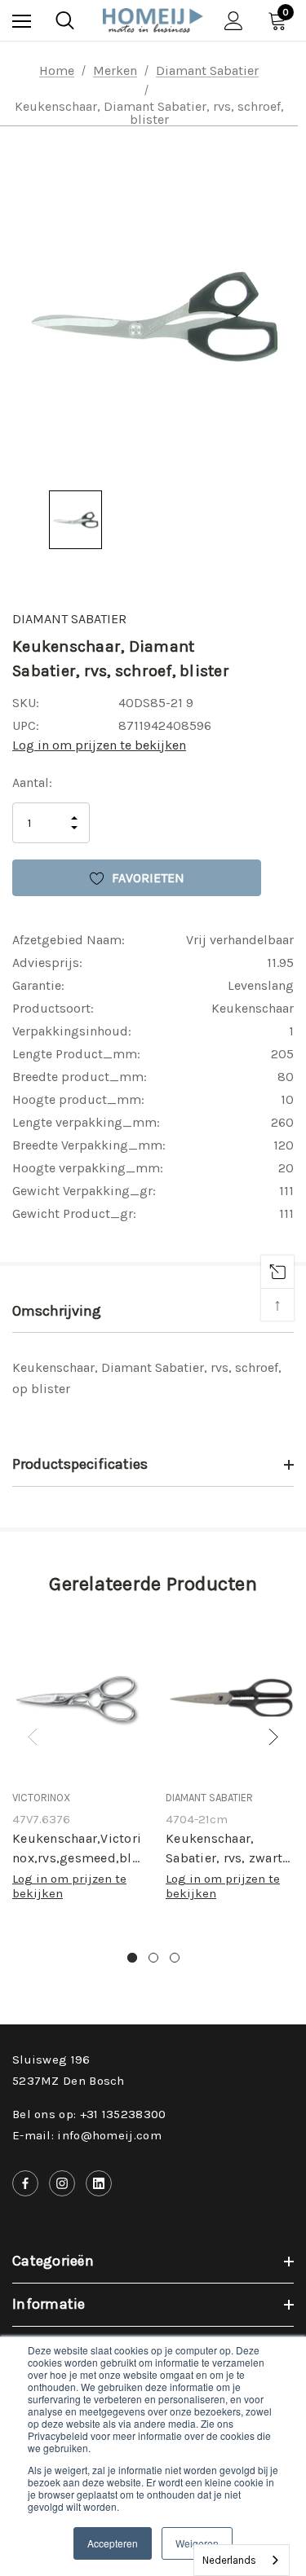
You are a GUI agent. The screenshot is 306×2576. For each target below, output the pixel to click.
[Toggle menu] (22, 21)
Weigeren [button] (197, 2543)
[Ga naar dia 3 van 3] (175, 1958)
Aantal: (32, 782)
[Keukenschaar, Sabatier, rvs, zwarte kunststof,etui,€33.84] (230, 1699)
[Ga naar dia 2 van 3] (153, 1958)
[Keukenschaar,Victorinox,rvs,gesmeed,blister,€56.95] (77, 1699)
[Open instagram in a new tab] (62, 2183)
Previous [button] (33, 1737)
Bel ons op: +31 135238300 (89, 2114)
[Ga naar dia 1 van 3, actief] (132, 1958)
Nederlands (229, 2560)
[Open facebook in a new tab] (25, 2183)
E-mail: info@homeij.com (87, 2135)
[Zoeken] (65, 20)
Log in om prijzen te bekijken (99, 745)
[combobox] (242, 2560)
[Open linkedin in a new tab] (99, 2183)
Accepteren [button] (113, 2543)
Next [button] (273, 1737)
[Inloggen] (234, 21)
